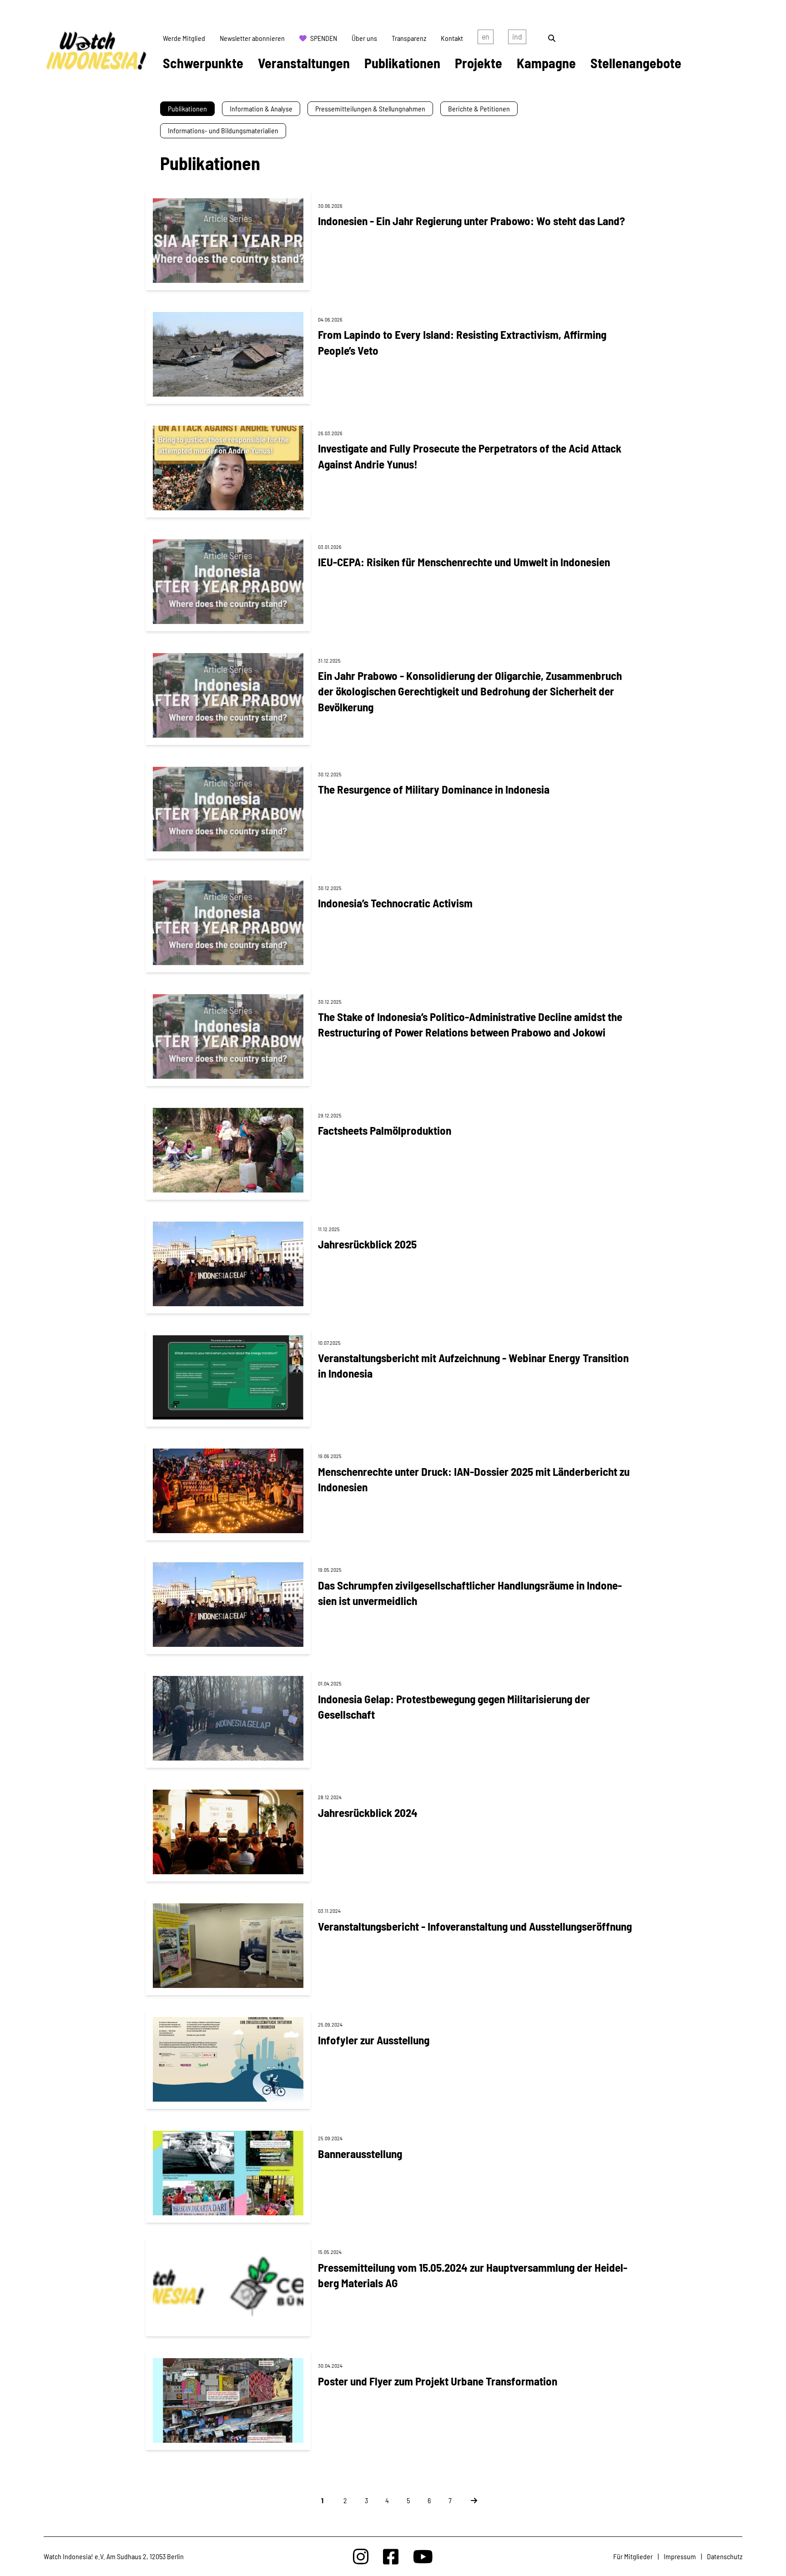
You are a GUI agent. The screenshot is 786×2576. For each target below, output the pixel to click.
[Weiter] (469, 2500)
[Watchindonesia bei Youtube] (423, 2556)
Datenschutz (725, 2556)
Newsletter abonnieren (252, 38)
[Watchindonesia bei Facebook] (391, 2556)
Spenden (324, 38)
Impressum (680, 2556)
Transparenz (409, 38)
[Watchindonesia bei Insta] (361, 2556)
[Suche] (552, 38)
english (486, 38)
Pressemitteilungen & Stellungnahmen (370, 108)
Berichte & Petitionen (479, 108)
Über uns (364, 38)
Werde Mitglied (184, 38)
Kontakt (452, 38)
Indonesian (517, 38)
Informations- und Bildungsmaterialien (223, 130)
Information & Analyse (261, 108)
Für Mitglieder (633, 2556)
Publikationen (187, 108)
